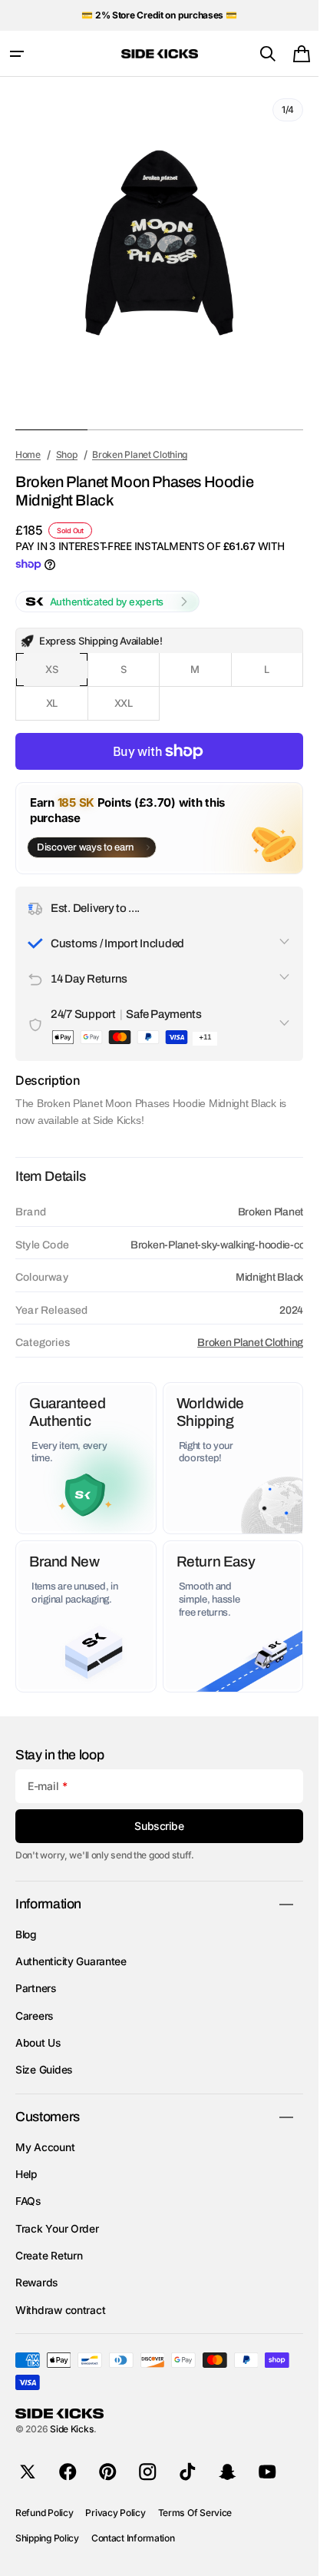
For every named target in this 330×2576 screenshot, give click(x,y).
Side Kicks (72, 2429)
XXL (137, 709)
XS (66, 675)
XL (67, 709)
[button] (17, 54)
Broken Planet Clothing (250, 1343)
